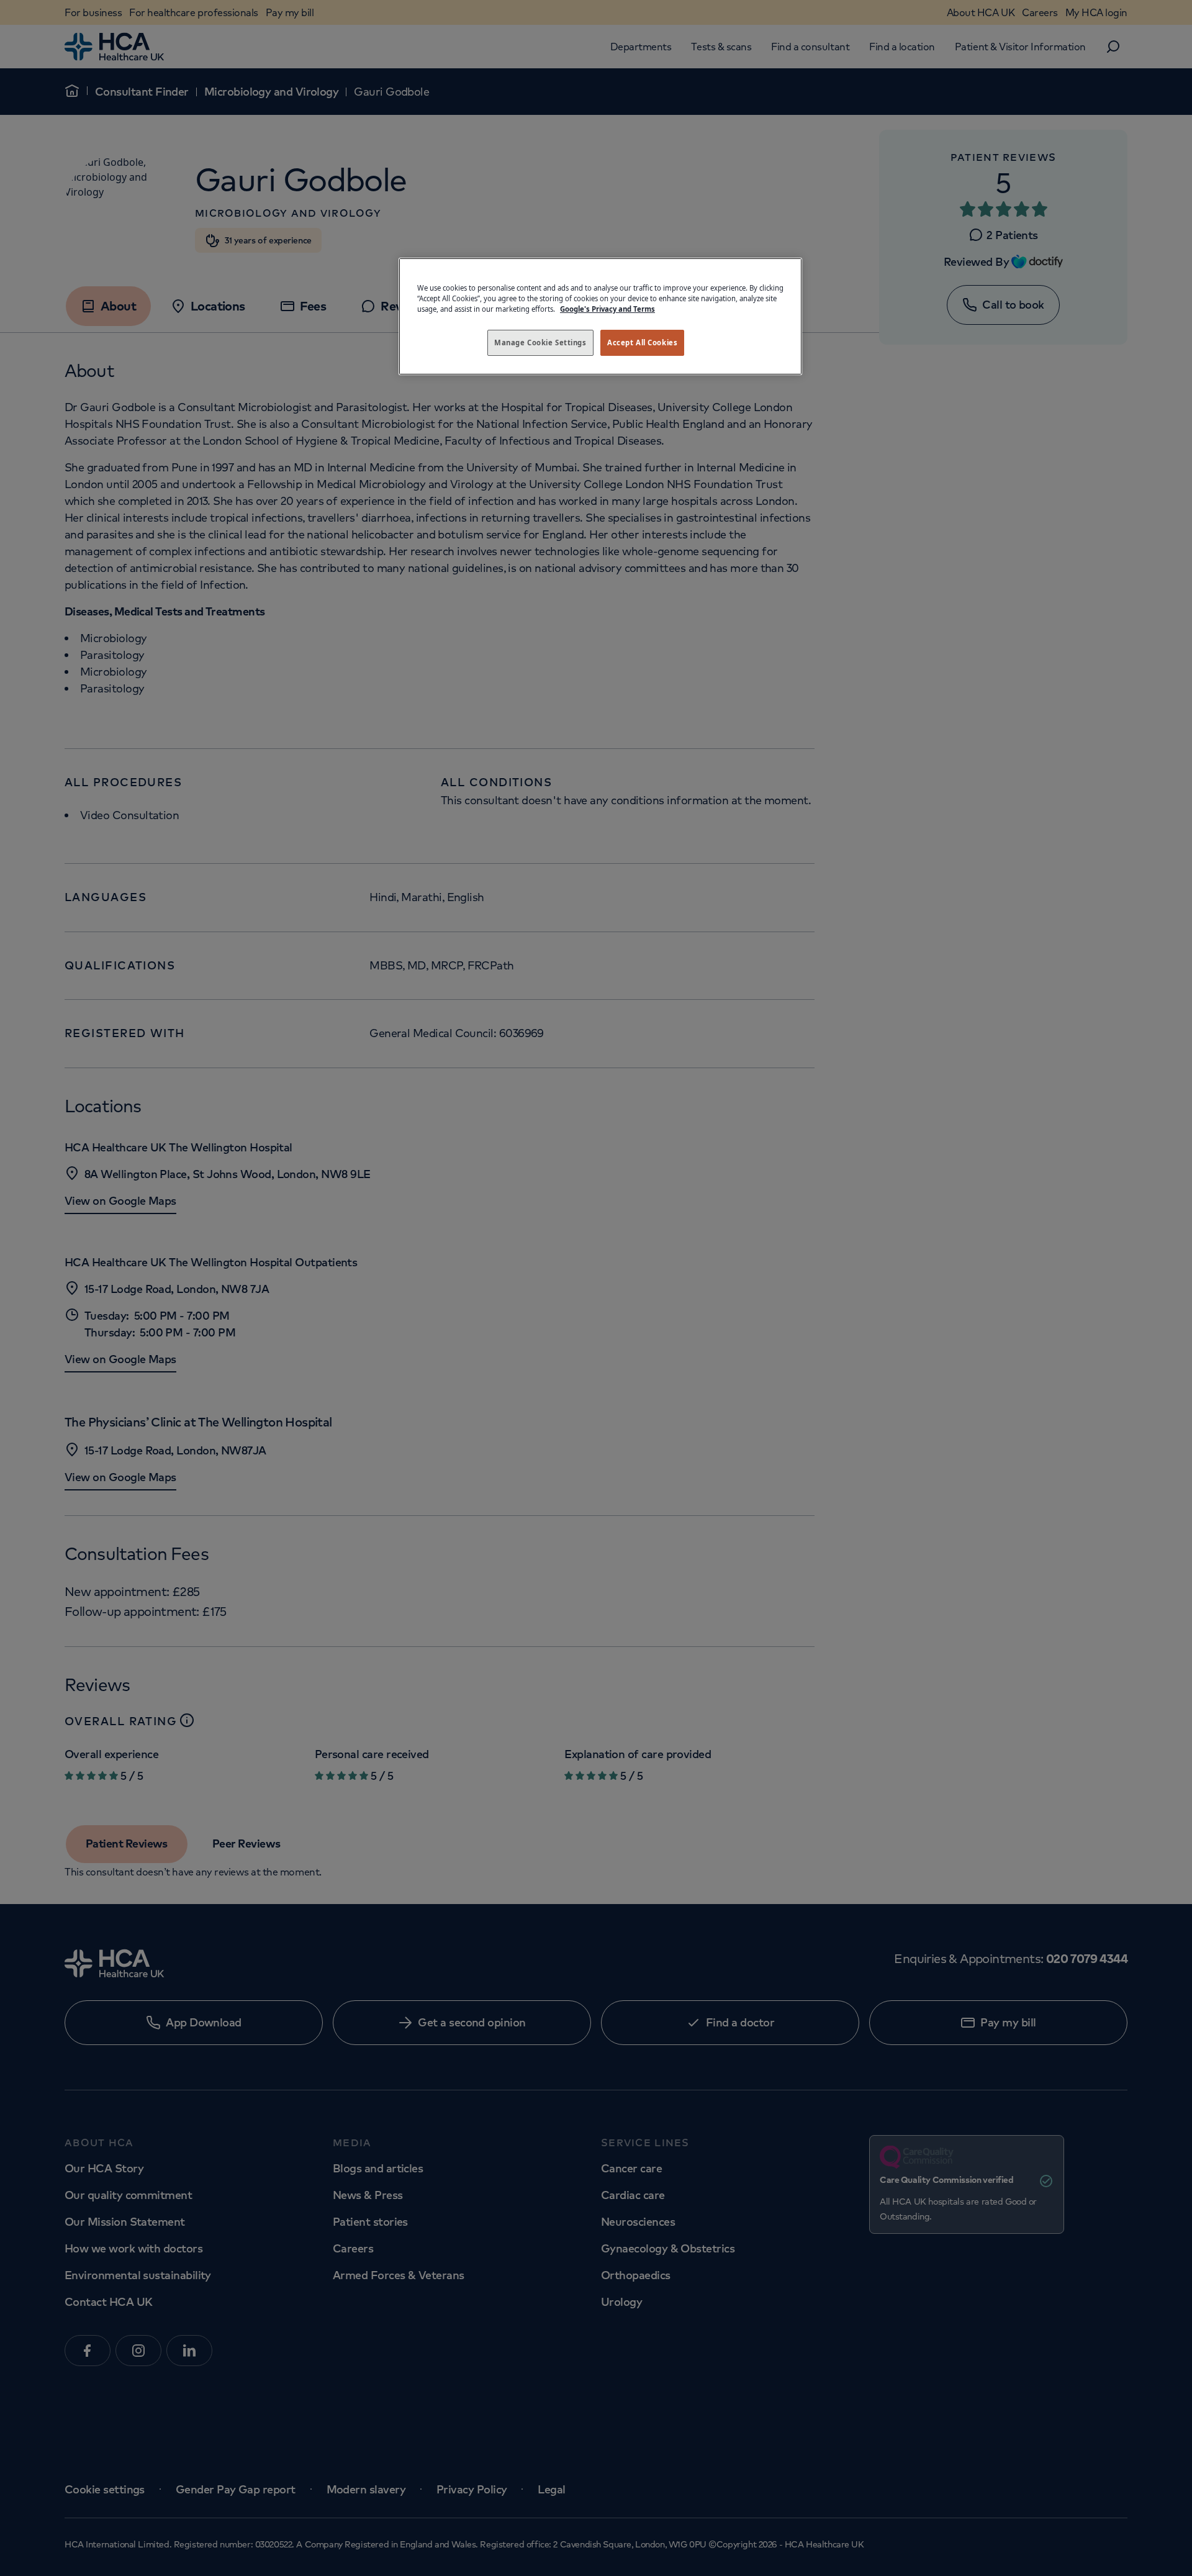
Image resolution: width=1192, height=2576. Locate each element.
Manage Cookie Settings (540, 342)
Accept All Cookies (642, 342)
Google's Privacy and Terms (607, 309)
